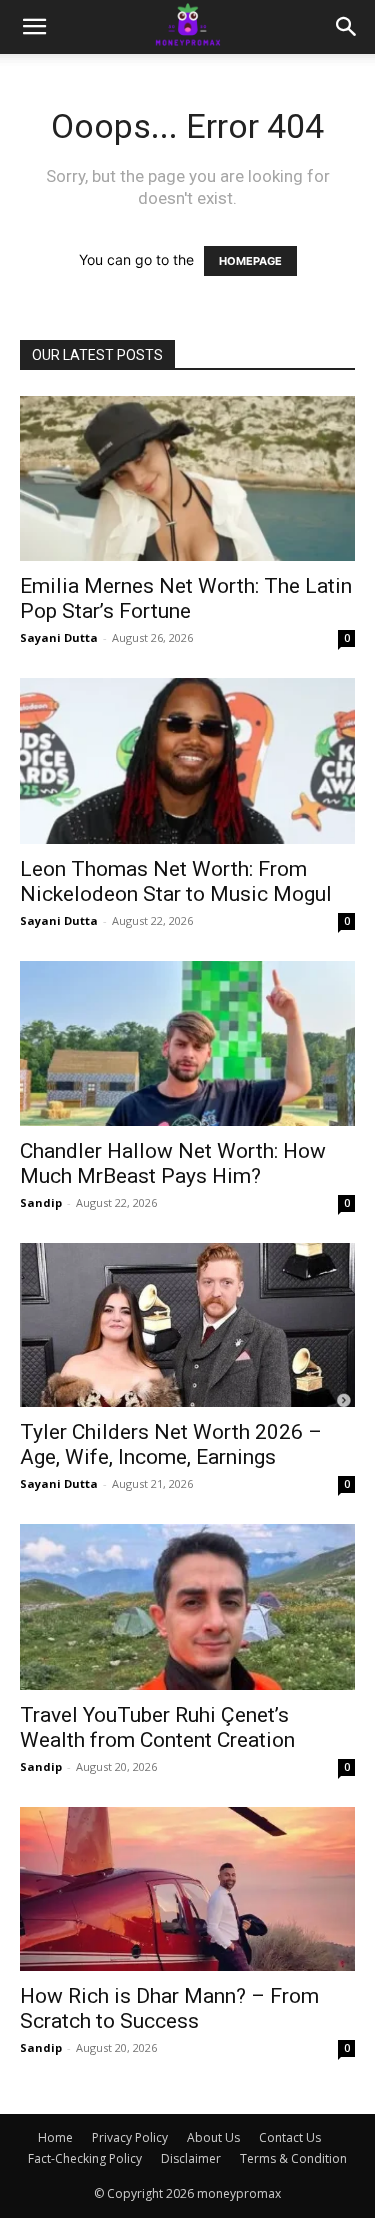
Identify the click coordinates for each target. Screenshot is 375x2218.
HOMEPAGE (250, 261)
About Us (213, 2137)
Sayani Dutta (59, 637)
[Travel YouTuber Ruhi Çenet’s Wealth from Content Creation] (187, 1606)
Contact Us (290, 2137)
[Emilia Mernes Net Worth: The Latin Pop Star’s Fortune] (187, 478)
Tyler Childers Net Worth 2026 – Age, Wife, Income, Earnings (171, 1444)
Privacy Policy (130, 2137)
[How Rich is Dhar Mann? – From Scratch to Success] (187, 1889)
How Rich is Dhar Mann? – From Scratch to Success (169, 2008)
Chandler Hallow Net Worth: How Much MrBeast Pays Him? (173, 1163)
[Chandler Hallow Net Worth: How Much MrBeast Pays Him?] (187, 1043)
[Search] (347, 27)
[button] (34, 27)
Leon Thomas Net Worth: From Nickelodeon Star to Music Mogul (176, 881)
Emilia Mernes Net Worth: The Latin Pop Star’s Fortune (186, 598)
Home (55, 2137)
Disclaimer (191, 2158)
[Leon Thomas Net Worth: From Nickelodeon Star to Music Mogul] (187, 760)
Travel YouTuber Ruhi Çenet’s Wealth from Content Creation (157, 1727)
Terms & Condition (293, 2158)
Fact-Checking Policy (85, 2158)
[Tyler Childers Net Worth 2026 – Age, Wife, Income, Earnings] (187, 1325)
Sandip (41, 1202)
